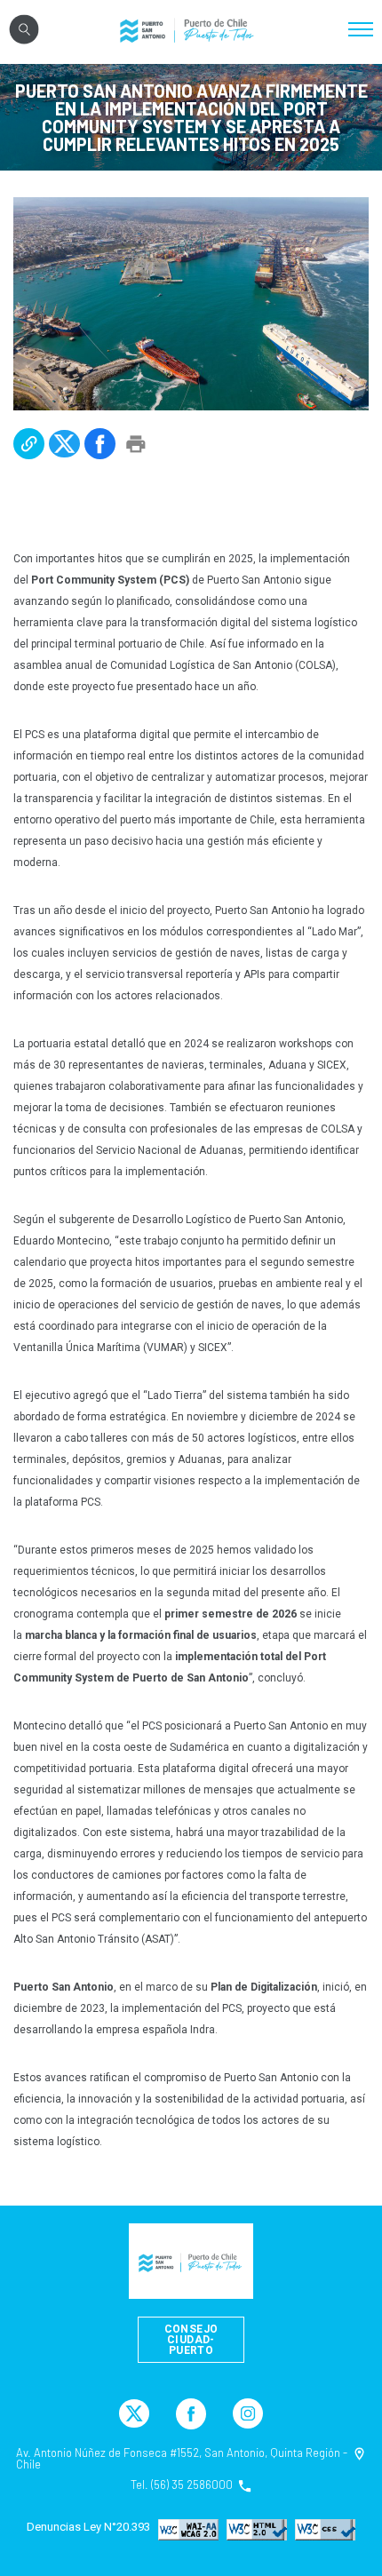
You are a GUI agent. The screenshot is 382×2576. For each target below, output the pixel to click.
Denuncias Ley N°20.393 (88, 2527)
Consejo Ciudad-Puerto (191, 2340)
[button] (29, 444)
